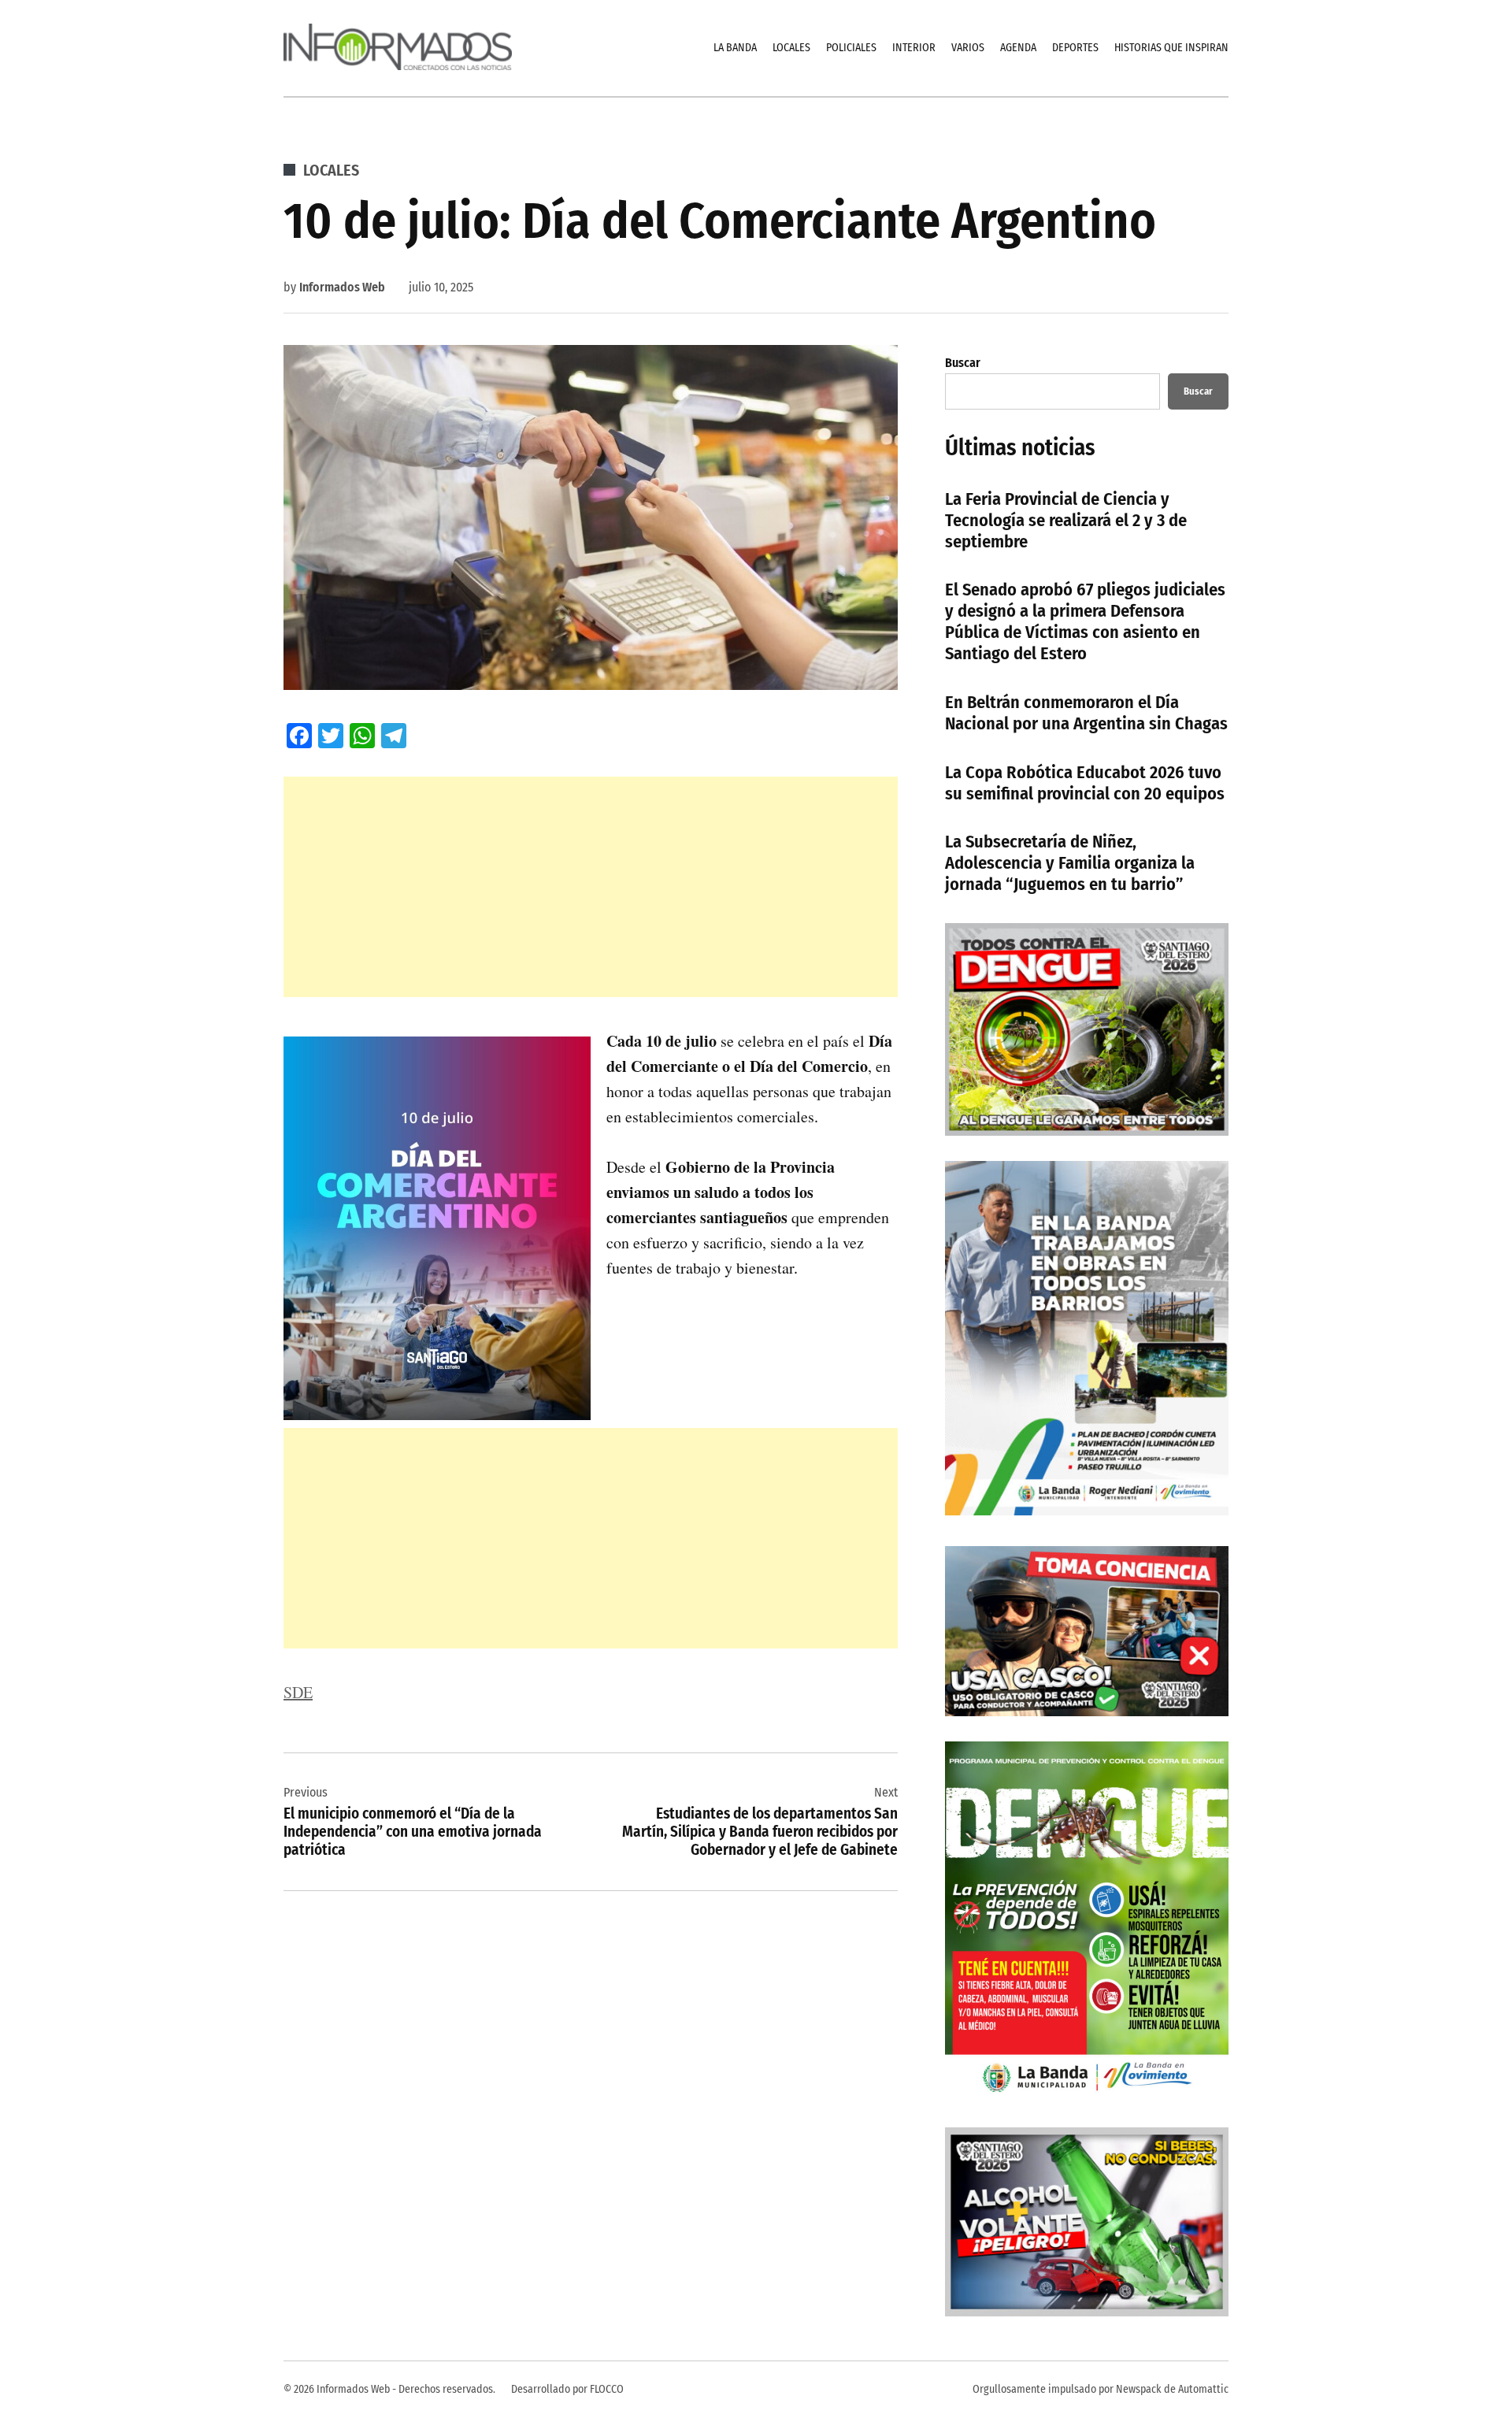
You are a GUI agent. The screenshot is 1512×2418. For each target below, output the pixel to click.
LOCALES (791, 48)
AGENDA (1018, 48)
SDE (298, 1692)
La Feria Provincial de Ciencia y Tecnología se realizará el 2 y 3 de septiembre (1066, 520)
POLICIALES (851, 48)
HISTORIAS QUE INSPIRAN (1171, 48)
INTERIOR (914, 48)
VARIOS (968, 48)
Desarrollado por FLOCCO (567, 2389)
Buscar (963, 363)
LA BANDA (735, 48)
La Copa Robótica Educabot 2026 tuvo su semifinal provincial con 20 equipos (1085, 783)
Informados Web (342, 287)
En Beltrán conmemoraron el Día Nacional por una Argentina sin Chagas (1086, 713)
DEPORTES (1075, 48)
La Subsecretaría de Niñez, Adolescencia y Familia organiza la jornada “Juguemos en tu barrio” (1070, 863)
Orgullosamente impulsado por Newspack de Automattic (1101, 2389)
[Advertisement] (591, 887)
